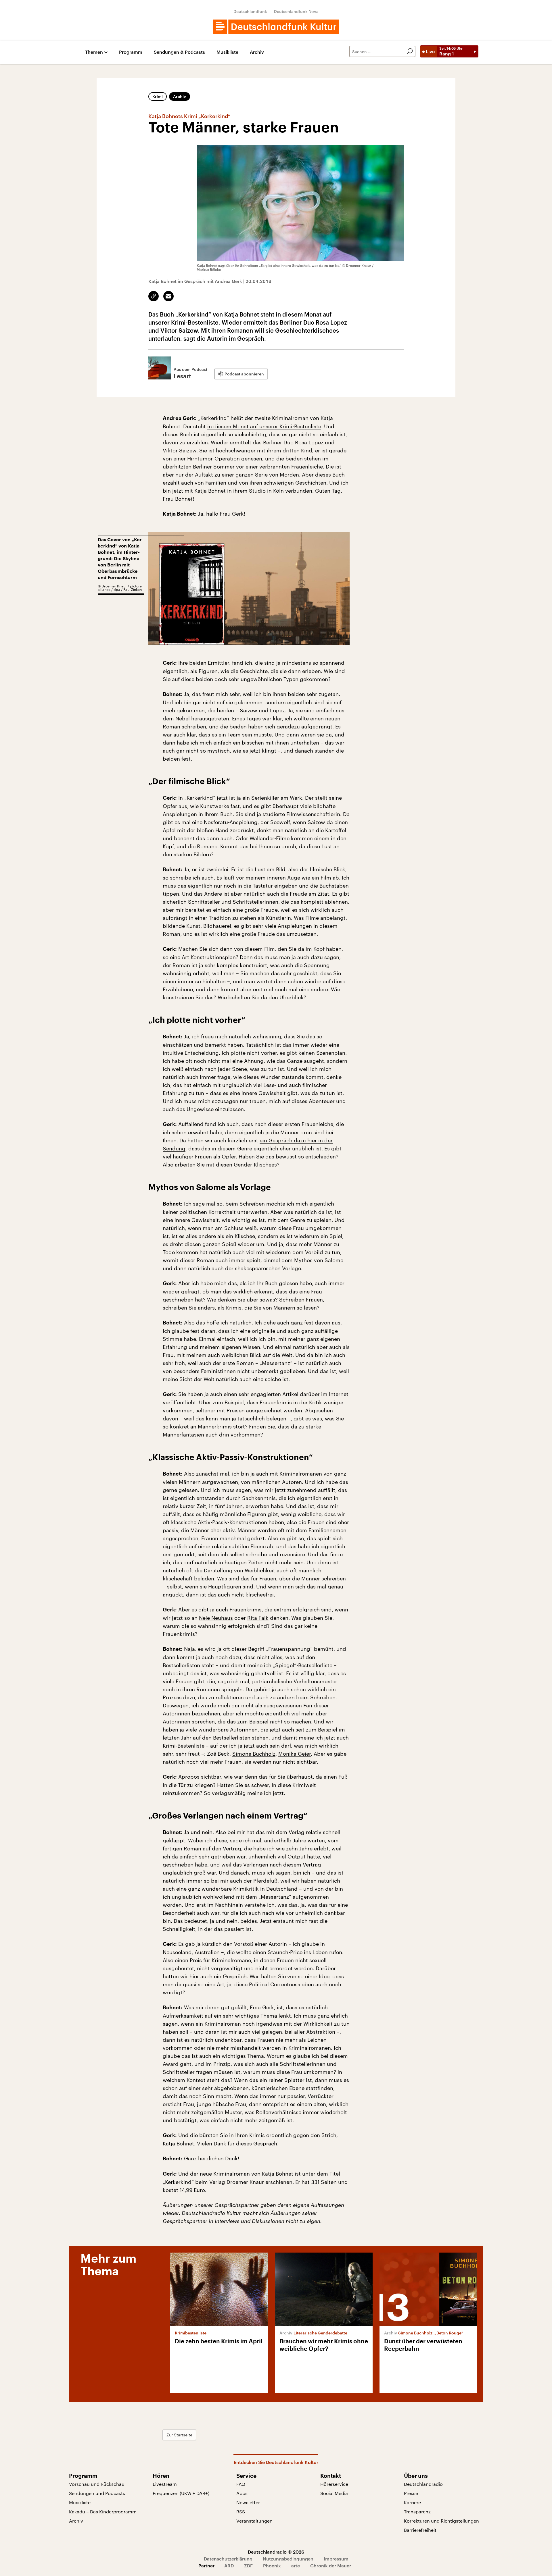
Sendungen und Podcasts (97, 2493)
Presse (411, 2493)
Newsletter (248, 2502)
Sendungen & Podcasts (179, 52)
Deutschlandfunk (250, 11)
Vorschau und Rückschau (97, 2484)
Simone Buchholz (254, 1754)
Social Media (334, 2493)
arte (296, 2566)
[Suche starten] (410, 51)
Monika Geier (295, 1754)
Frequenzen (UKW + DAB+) (181, 2493)
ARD (229, 2566)
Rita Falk (258, 1618)
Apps (242, 2493)
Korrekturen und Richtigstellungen (441, 2521)
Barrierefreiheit (420, 2530)
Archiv (257, 52)
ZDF (248, 2566)
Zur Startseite (179, 2435)
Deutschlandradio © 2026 (276, 2552)
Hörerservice (334, 2484)
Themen (94, 52)
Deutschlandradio (423, 2484)
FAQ (241, 2484)
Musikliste (227, 52)
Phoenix (272, 2566)
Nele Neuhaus (216, 1618)
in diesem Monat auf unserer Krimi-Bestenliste (264, 426)
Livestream (165, 2484)
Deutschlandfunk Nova (296, 11)
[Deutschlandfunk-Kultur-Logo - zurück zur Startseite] (276, 27)
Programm (131, 52)
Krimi (158, 96)
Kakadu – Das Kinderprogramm (103, 2512)
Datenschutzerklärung (228, 2559)
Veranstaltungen (254, 2521)
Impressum (336, 2559)
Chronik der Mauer (331, 2566)
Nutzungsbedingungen (288, 2559)
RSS (241, 2512)
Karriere (412, 2502)
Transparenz (417, 2512)
